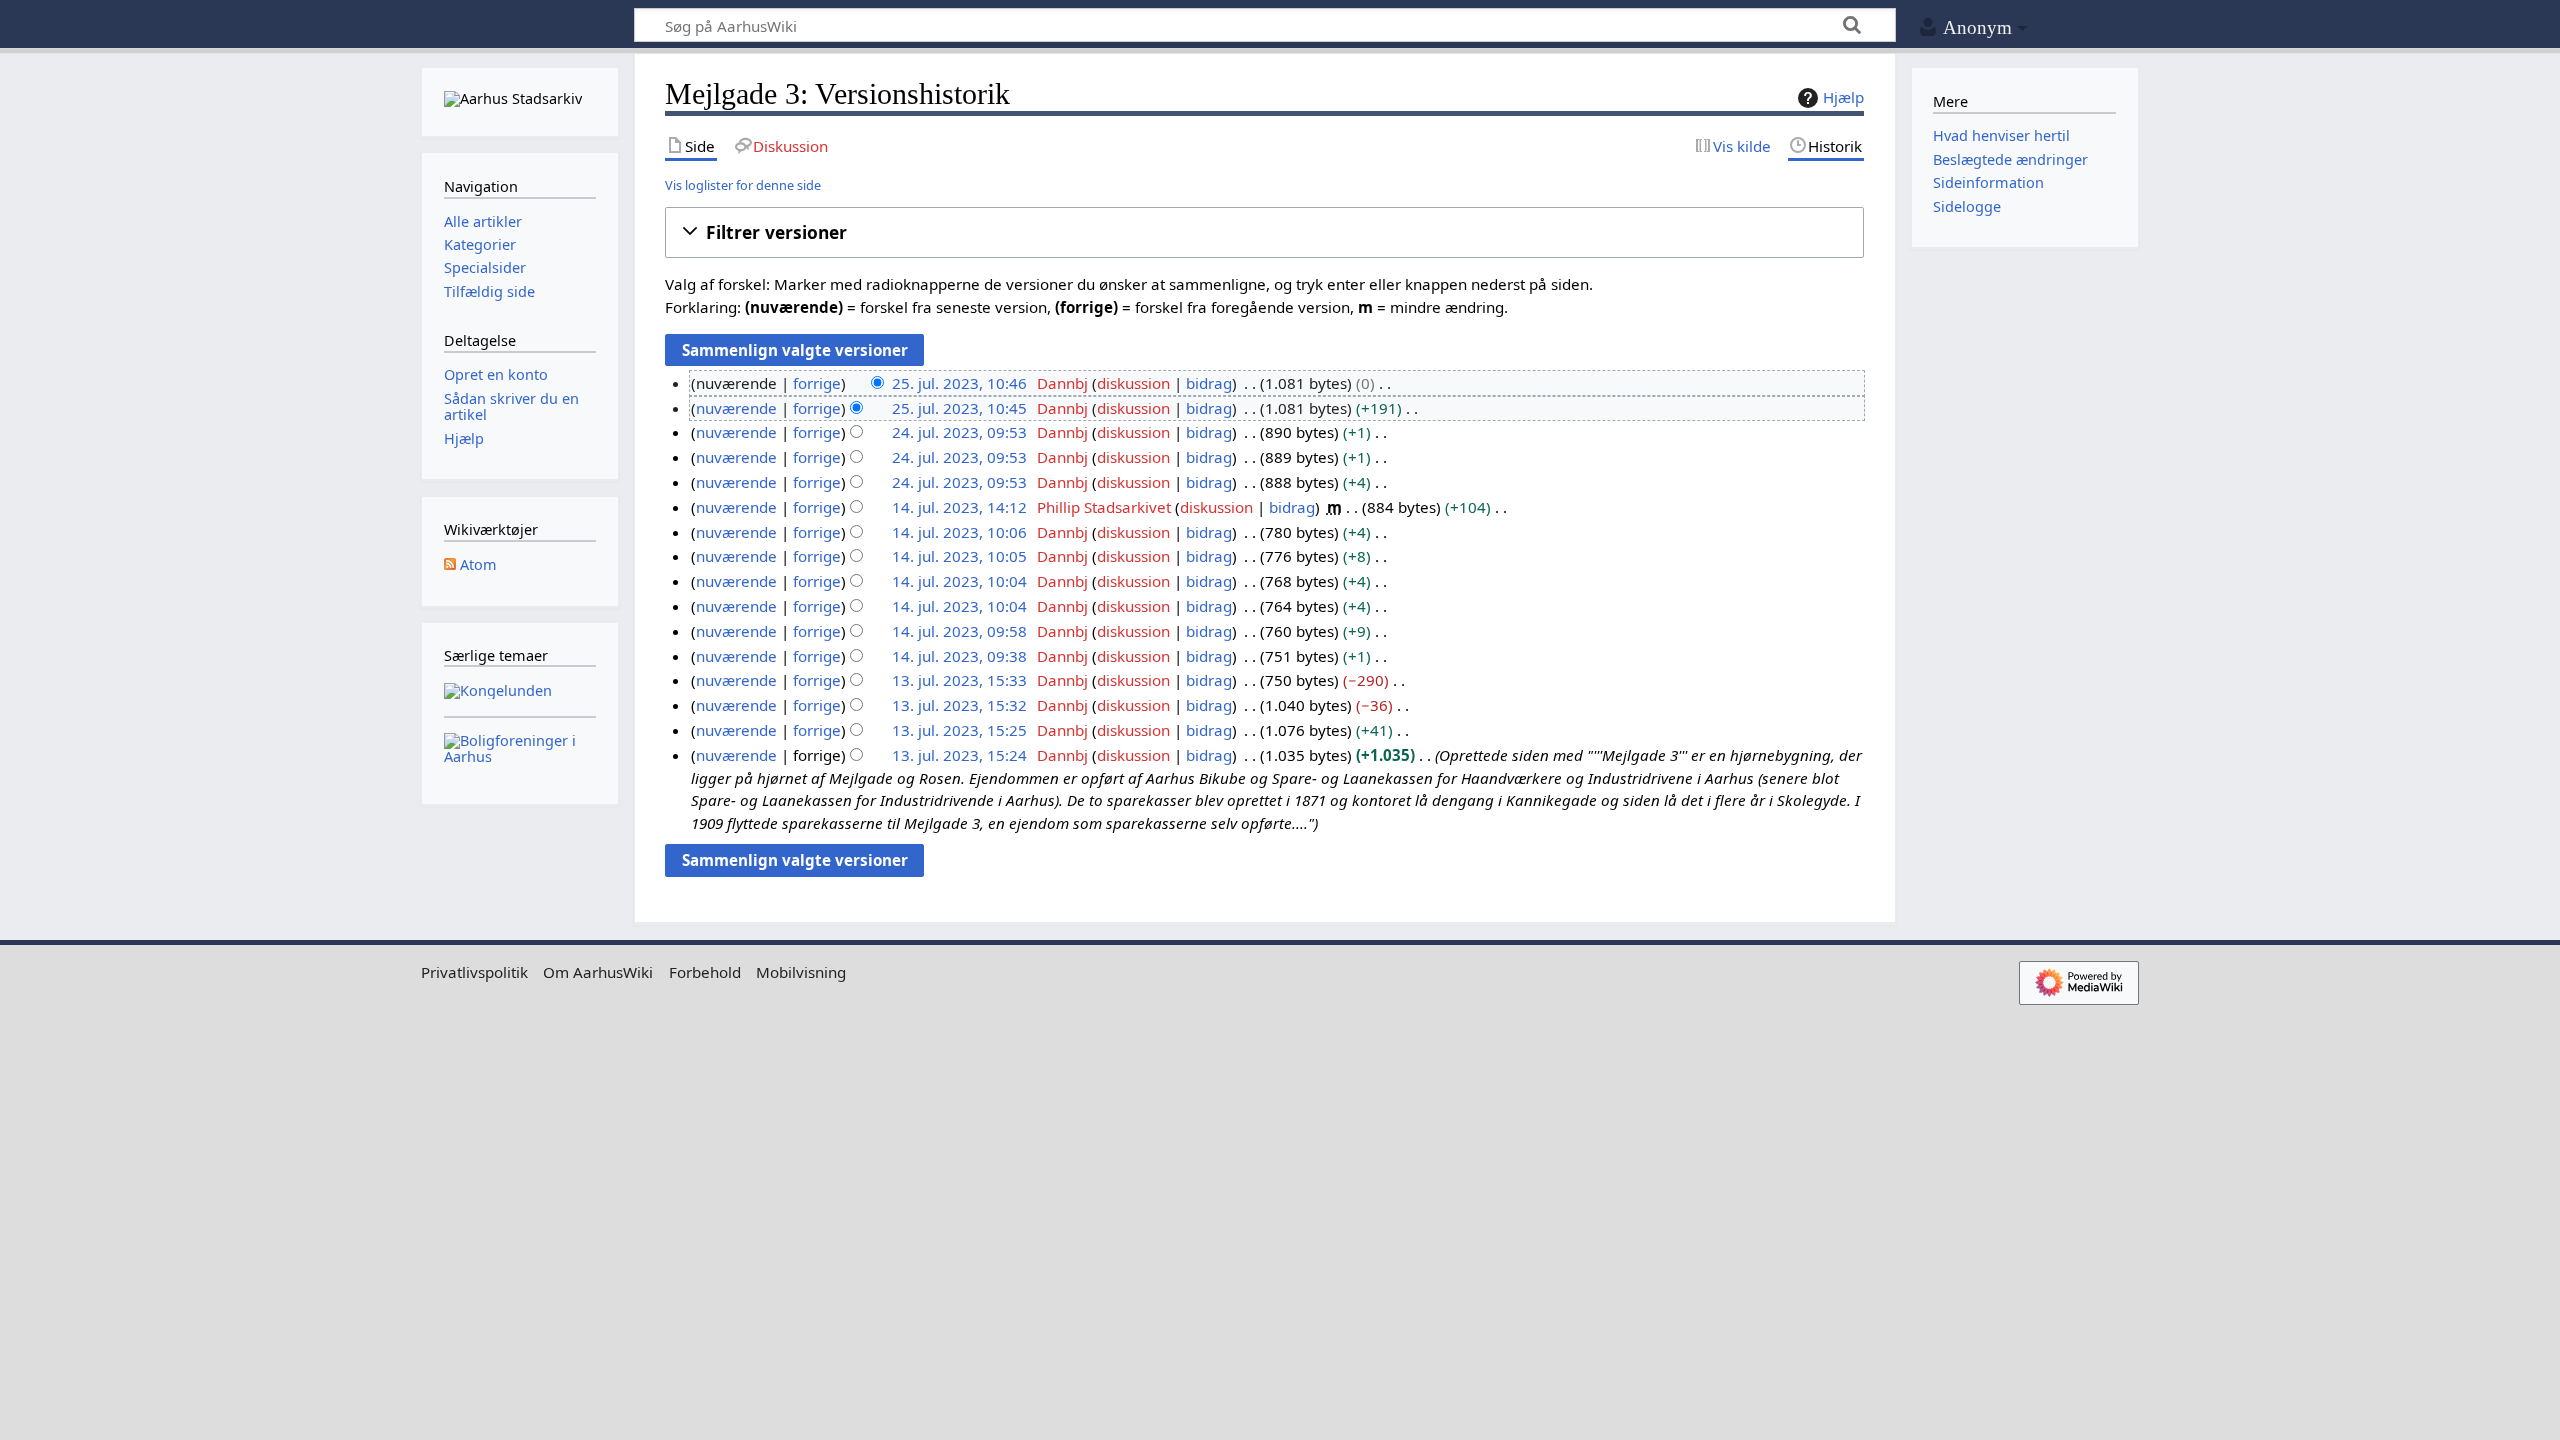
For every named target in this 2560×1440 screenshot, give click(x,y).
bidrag (1209, 383)
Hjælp (1843, 97)
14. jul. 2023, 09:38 (959, 656)
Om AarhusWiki (598, 972)
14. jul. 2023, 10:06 (959, 532)
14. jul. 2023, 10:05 (959, 556)
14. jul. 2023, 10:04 (959, 581)
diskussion (1133, 383)
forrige (817, 383)
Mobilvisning (801, 972)
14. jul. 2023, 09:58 (959, 631)
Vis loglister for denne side (743, 185)
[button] (1264, 232)
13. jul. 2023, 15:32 (959, 705)
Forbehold (705, 972)
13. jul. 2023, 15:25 (959, 730)
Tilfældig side (489, 291)
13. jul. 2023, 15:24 (959, 755)
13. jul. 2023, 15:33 (959, 680)
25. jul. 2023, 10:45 (959, 408)
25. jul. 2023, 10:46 (959, 383)
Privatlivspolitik (474, 972)
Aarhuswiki (519, 25)
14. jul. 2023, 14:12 (959, 507)
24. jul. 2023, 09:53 (959, 432)
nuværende (736, 408)
